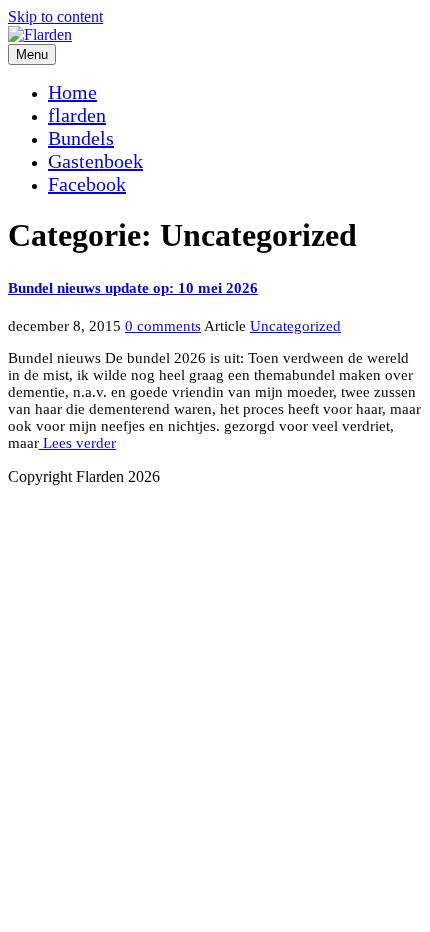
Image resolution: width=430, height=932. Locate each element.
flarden (77, 115)
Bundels (81, 138)
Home (72, 92)
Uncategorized (295, 326)
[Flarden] (40, 34)
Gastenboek (95, 161)
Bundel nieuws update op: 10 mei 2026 (133, 288)
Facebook (87, 184)
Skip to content (55, 16)
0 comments (163, 326)
